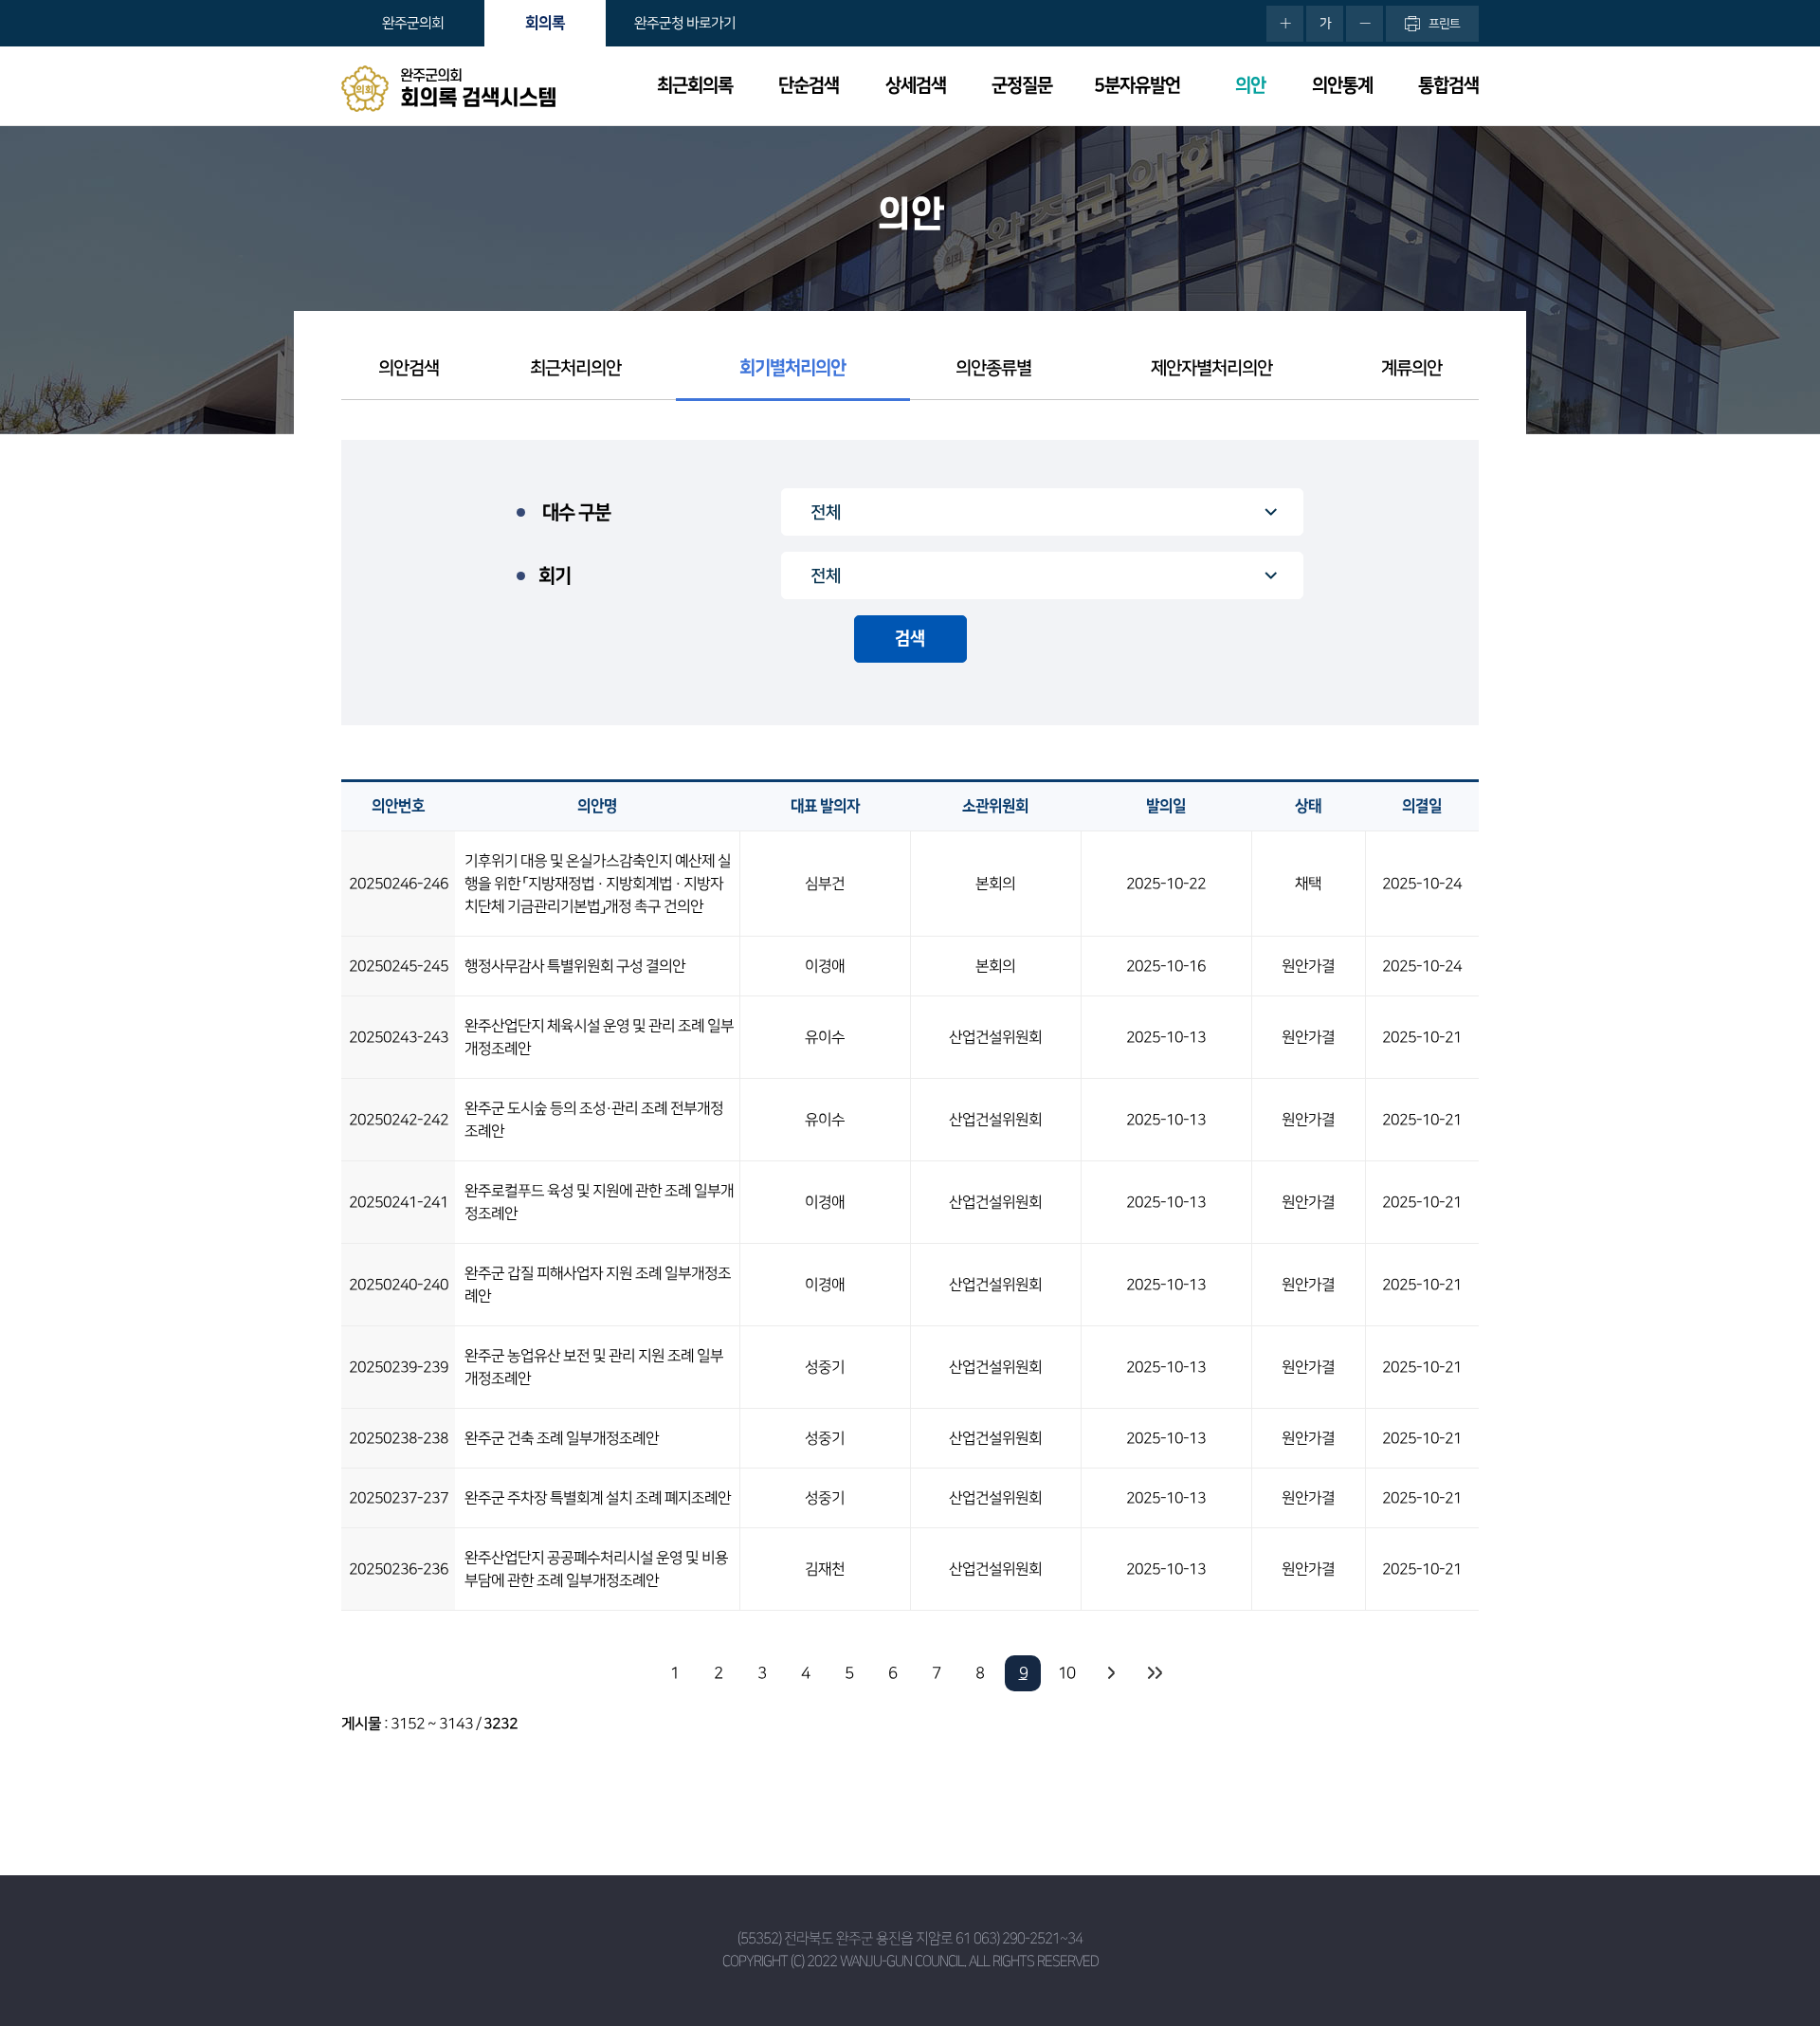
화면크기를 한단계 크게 (1285, 24)
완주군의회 (413, 23)
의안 (1250, 86)
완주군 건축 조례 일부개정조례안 (562, 1438)
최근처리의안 (575, 368)
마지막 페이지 (1154, 1673)
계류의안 (1411, 368)
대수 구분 (576, 513)
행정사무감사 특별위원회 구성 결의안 (575, 966)
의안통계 (1342, 86)
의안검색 (409, 368)
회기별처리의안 (792, 368)
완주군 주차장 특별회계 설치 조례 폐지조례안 (598, 1498)
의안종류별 (993, 368)
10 (1066, 1673)
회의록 (545, 23)
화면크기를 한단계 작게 (1365, 24)
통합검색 (1448, 86)
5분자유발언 (1137, 86)
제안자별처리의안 (1211, 368)
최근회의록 (695, 86)
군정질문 (1022, 86)
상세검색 (916, 86)
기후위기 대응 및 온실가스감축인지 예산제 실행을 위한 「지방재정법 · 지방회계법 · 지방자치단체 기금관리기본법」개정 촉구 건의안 (598, 884)
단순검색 (809, 86)
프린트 (1444, 24)
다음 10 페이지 (1110, 1673)
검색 (910, 639)
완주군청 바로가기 (685, 23)
